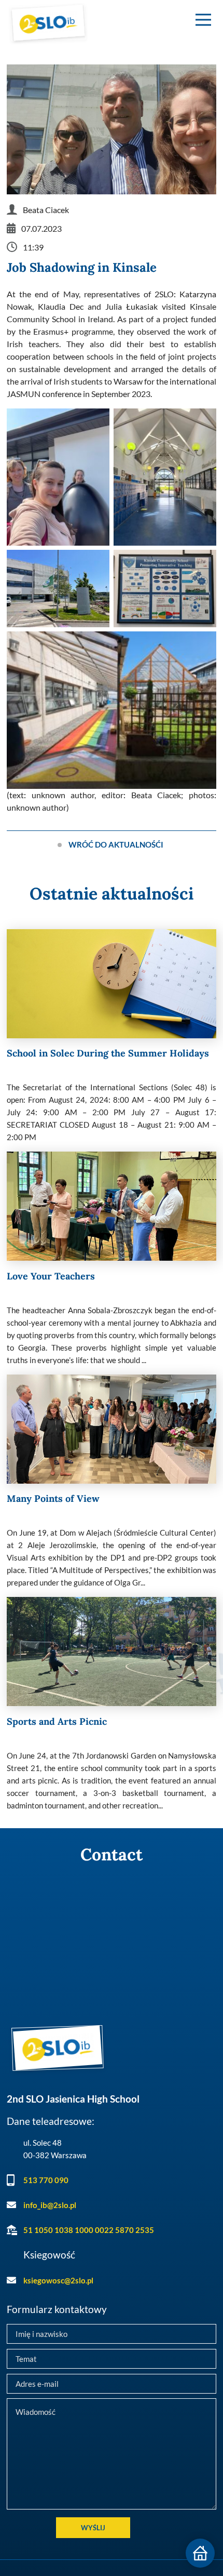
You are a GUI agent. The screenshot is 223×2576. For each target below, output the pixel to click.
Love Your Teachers (51, 1276)
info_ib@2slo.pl (50, 2205)
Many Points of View (53, 1498)
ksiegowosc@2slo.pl (58, 2280)
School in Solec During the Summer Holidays (108, 1053)
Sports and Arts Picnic (57, 1721)
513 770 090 (46, 2180)
